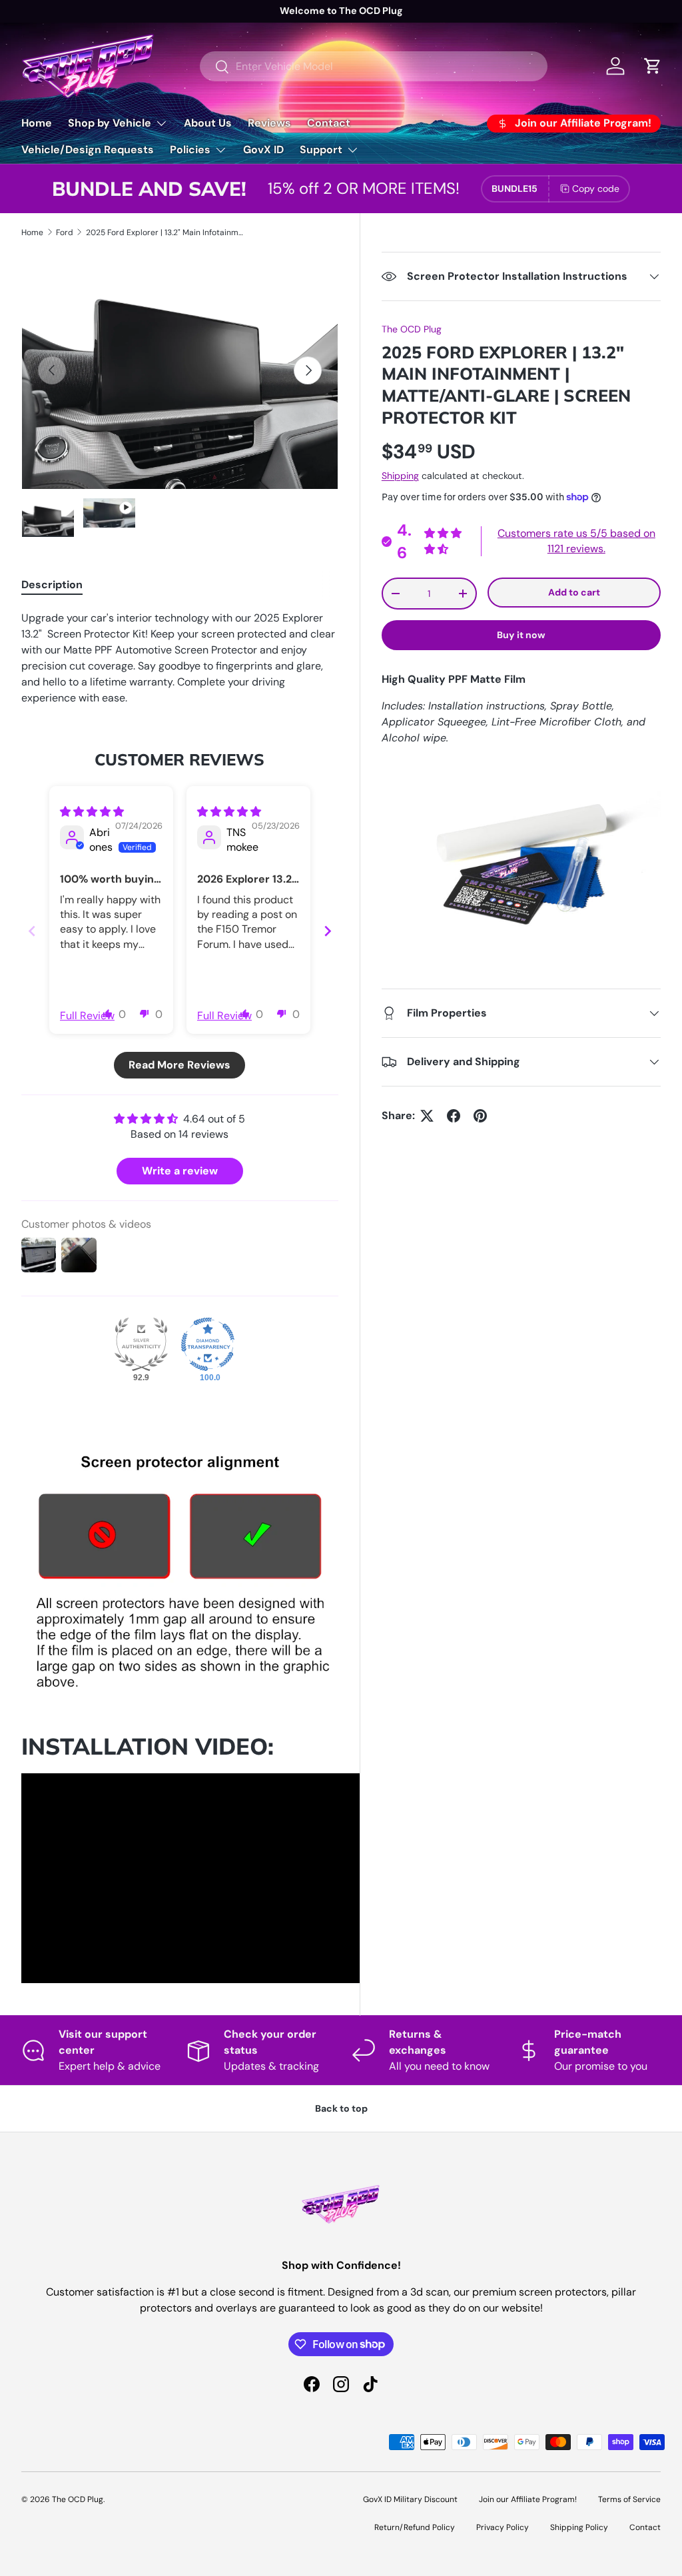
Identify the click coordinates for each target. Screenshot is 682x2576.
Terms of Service (629, 2499)
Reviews (269, 123)
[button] (145, 1013)
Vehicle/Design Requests (88, 150)
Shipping (400, 476)
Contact (329, 123)
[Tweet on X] (427, 1116)
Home (37, 123)
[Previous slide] (32, 931)
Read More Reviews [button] (179, 1065)
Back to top (341, 2108)
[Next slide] (328, 931)
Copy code (596, 189)
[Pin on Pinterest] (480, 1116)
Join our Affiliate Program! (528, 2499)
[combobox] (374, 66)
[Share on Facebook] (454, 1116)
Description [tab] (52, 585)
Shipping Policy (579, 2527)
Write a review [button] (180, 1171)
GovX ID (263, 150)
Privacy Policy (503, 2527)
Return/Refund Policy (415, 2527)
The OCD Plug (412, 329)
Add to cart (574, 592)
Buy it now (521, 635)
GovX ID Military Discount (410, 2499)
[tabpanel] (180, 658)
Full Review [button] (87, 1016)
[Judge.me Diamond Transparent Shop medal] (208, 1344)
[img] (92, 812)
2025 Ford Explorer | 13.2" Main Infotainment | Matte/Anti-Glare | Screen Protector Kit (166, 232)
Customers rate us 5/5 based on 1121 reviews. (576, 541)
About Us (208, 123)
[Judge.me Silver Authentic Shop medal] (141, 1344)
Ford (65, 232)
